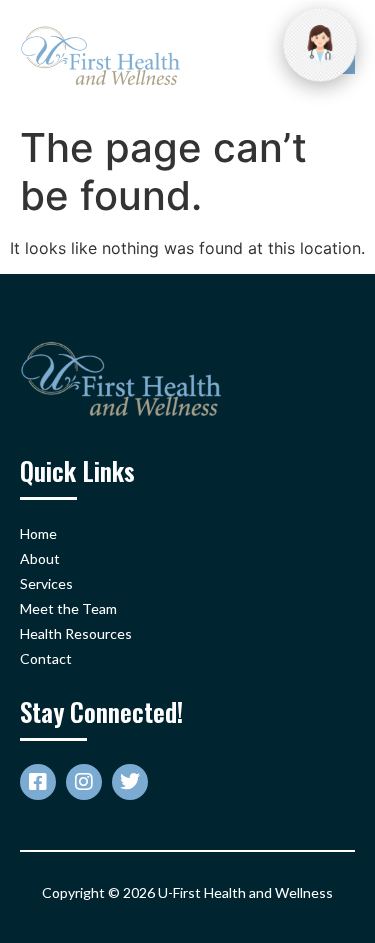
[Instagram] (84, 782)
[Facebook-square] (38, 782)
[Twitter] (130, 782)
